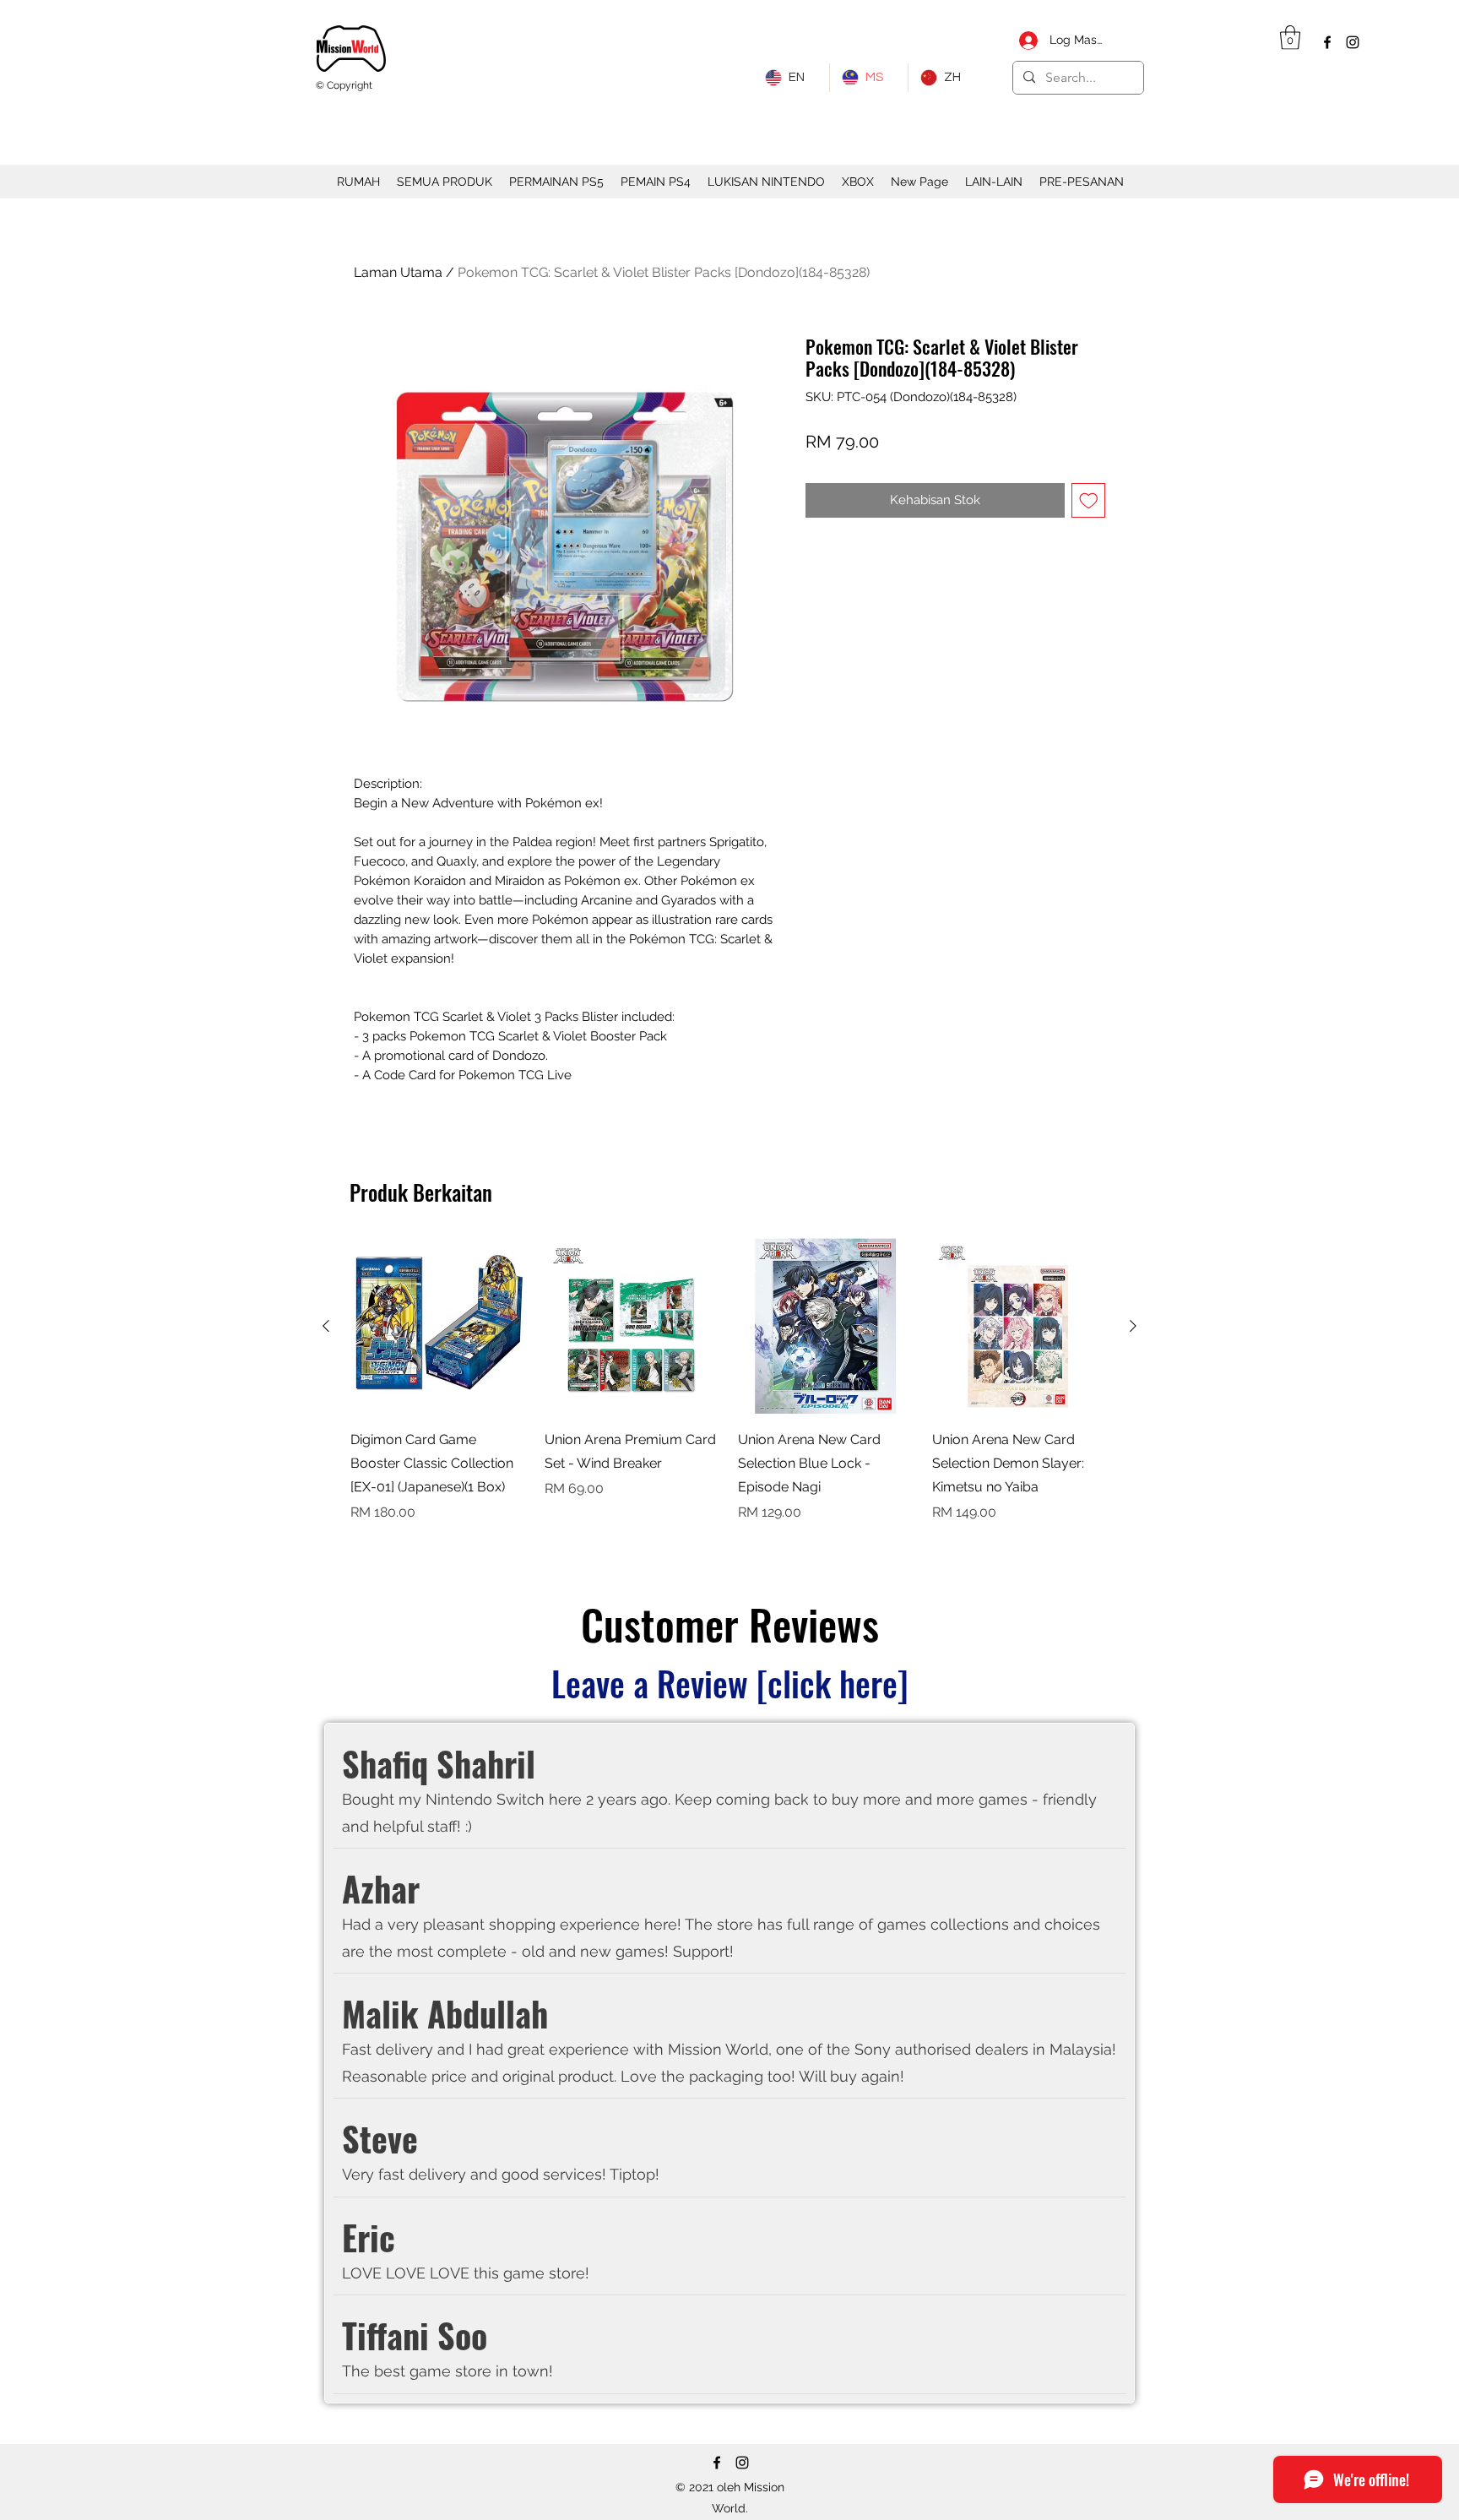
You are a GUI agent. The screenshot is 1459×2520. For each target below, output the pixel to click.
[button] (1290, 38)
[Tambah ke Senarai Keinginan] (1089, 500)
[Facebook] (1327, 42)
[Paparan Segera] (439, 1327)
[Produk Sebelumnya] (326, 1326)
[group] (729, 1393)
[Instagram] (1353, 42)
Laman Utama (398, 272)
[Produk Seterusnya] (1133, 1326)
